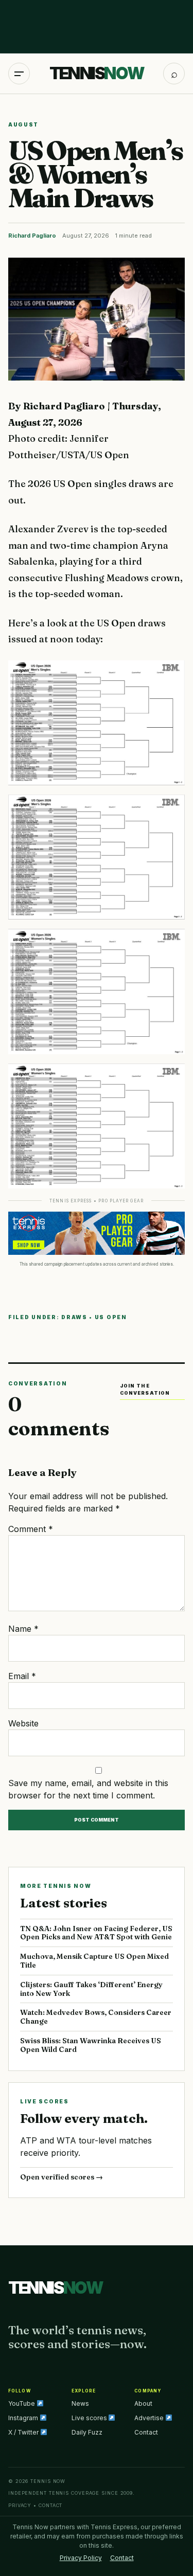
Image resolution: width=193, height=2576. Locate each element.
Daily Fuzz (87, 2432)
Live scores (90, 2418)
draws (74, 1317)
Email (22, 1676)
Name (23, 1629)
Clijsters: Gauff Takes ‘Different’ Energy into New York (91, 1989)
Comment (31, 1529)
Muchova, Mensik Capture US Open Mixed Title (94, 1961)
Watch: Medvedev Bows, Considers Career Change (96, 2017)
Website (23, 1723)
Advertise (150, 2418)
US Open (111, 1317)
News (80, 2403)
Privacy (20, 2505)
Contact (146, 2432)
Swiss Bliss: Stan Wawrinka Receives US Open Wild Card (91, 2045)
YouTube (22, 2403)
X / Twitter (24, 2432)
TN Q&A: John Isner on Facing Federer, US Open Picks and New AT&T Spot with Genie (96, 1933)
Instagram (24, 2418)
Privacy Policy (81, 2558)
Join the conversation (145, 1389)
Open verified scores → (62, 2177)
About (143, 2403)
